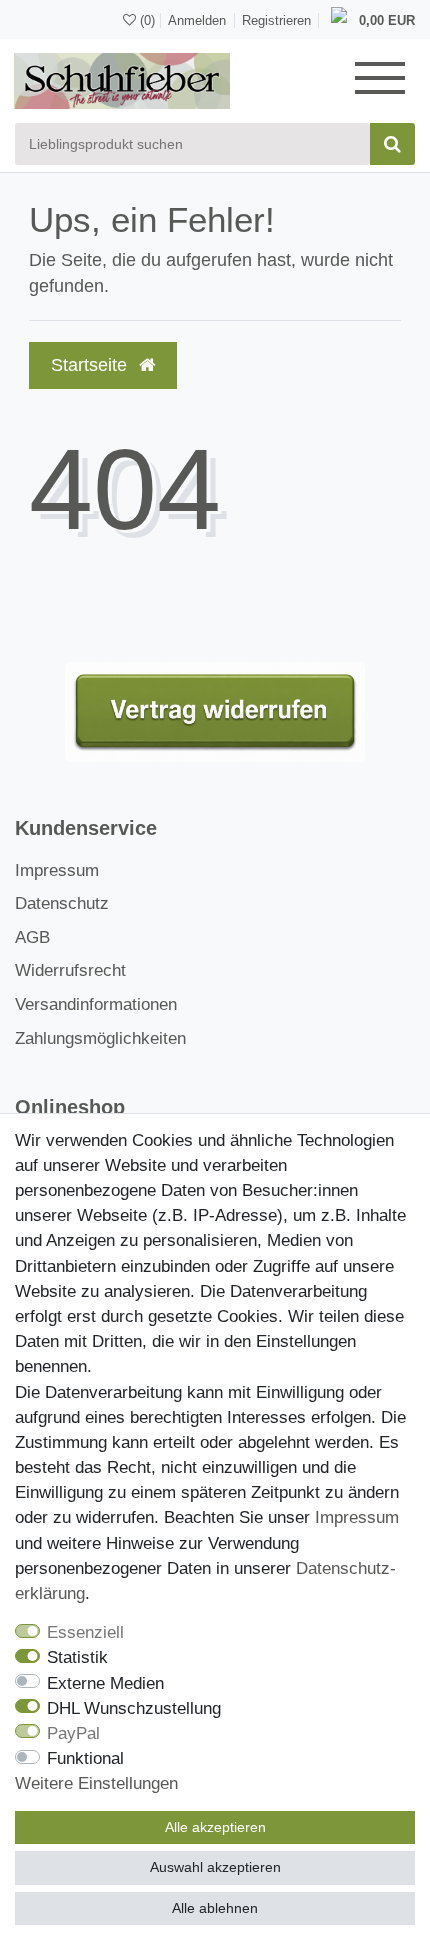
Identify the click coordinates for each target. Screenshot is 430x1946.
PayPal (73, 1733)
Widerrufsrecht (70, 970)
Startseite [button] (91, 365)
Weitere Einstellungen (96, 1783)
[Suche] (392, 144)
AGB (32, 937)
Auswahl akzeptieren (215, 1867)
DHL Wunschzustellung (134, 1708)
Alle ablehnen (215, 1908)
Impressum (57, 870)
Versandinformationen (96, 1004)
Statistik (77, 1657)
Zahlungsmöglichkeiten (100, 1038)
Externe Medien (105, 1683)
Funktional (85, 1758)
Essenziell (85, 1632)
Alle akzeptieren (215, 1827)
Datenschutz (62, 903)
